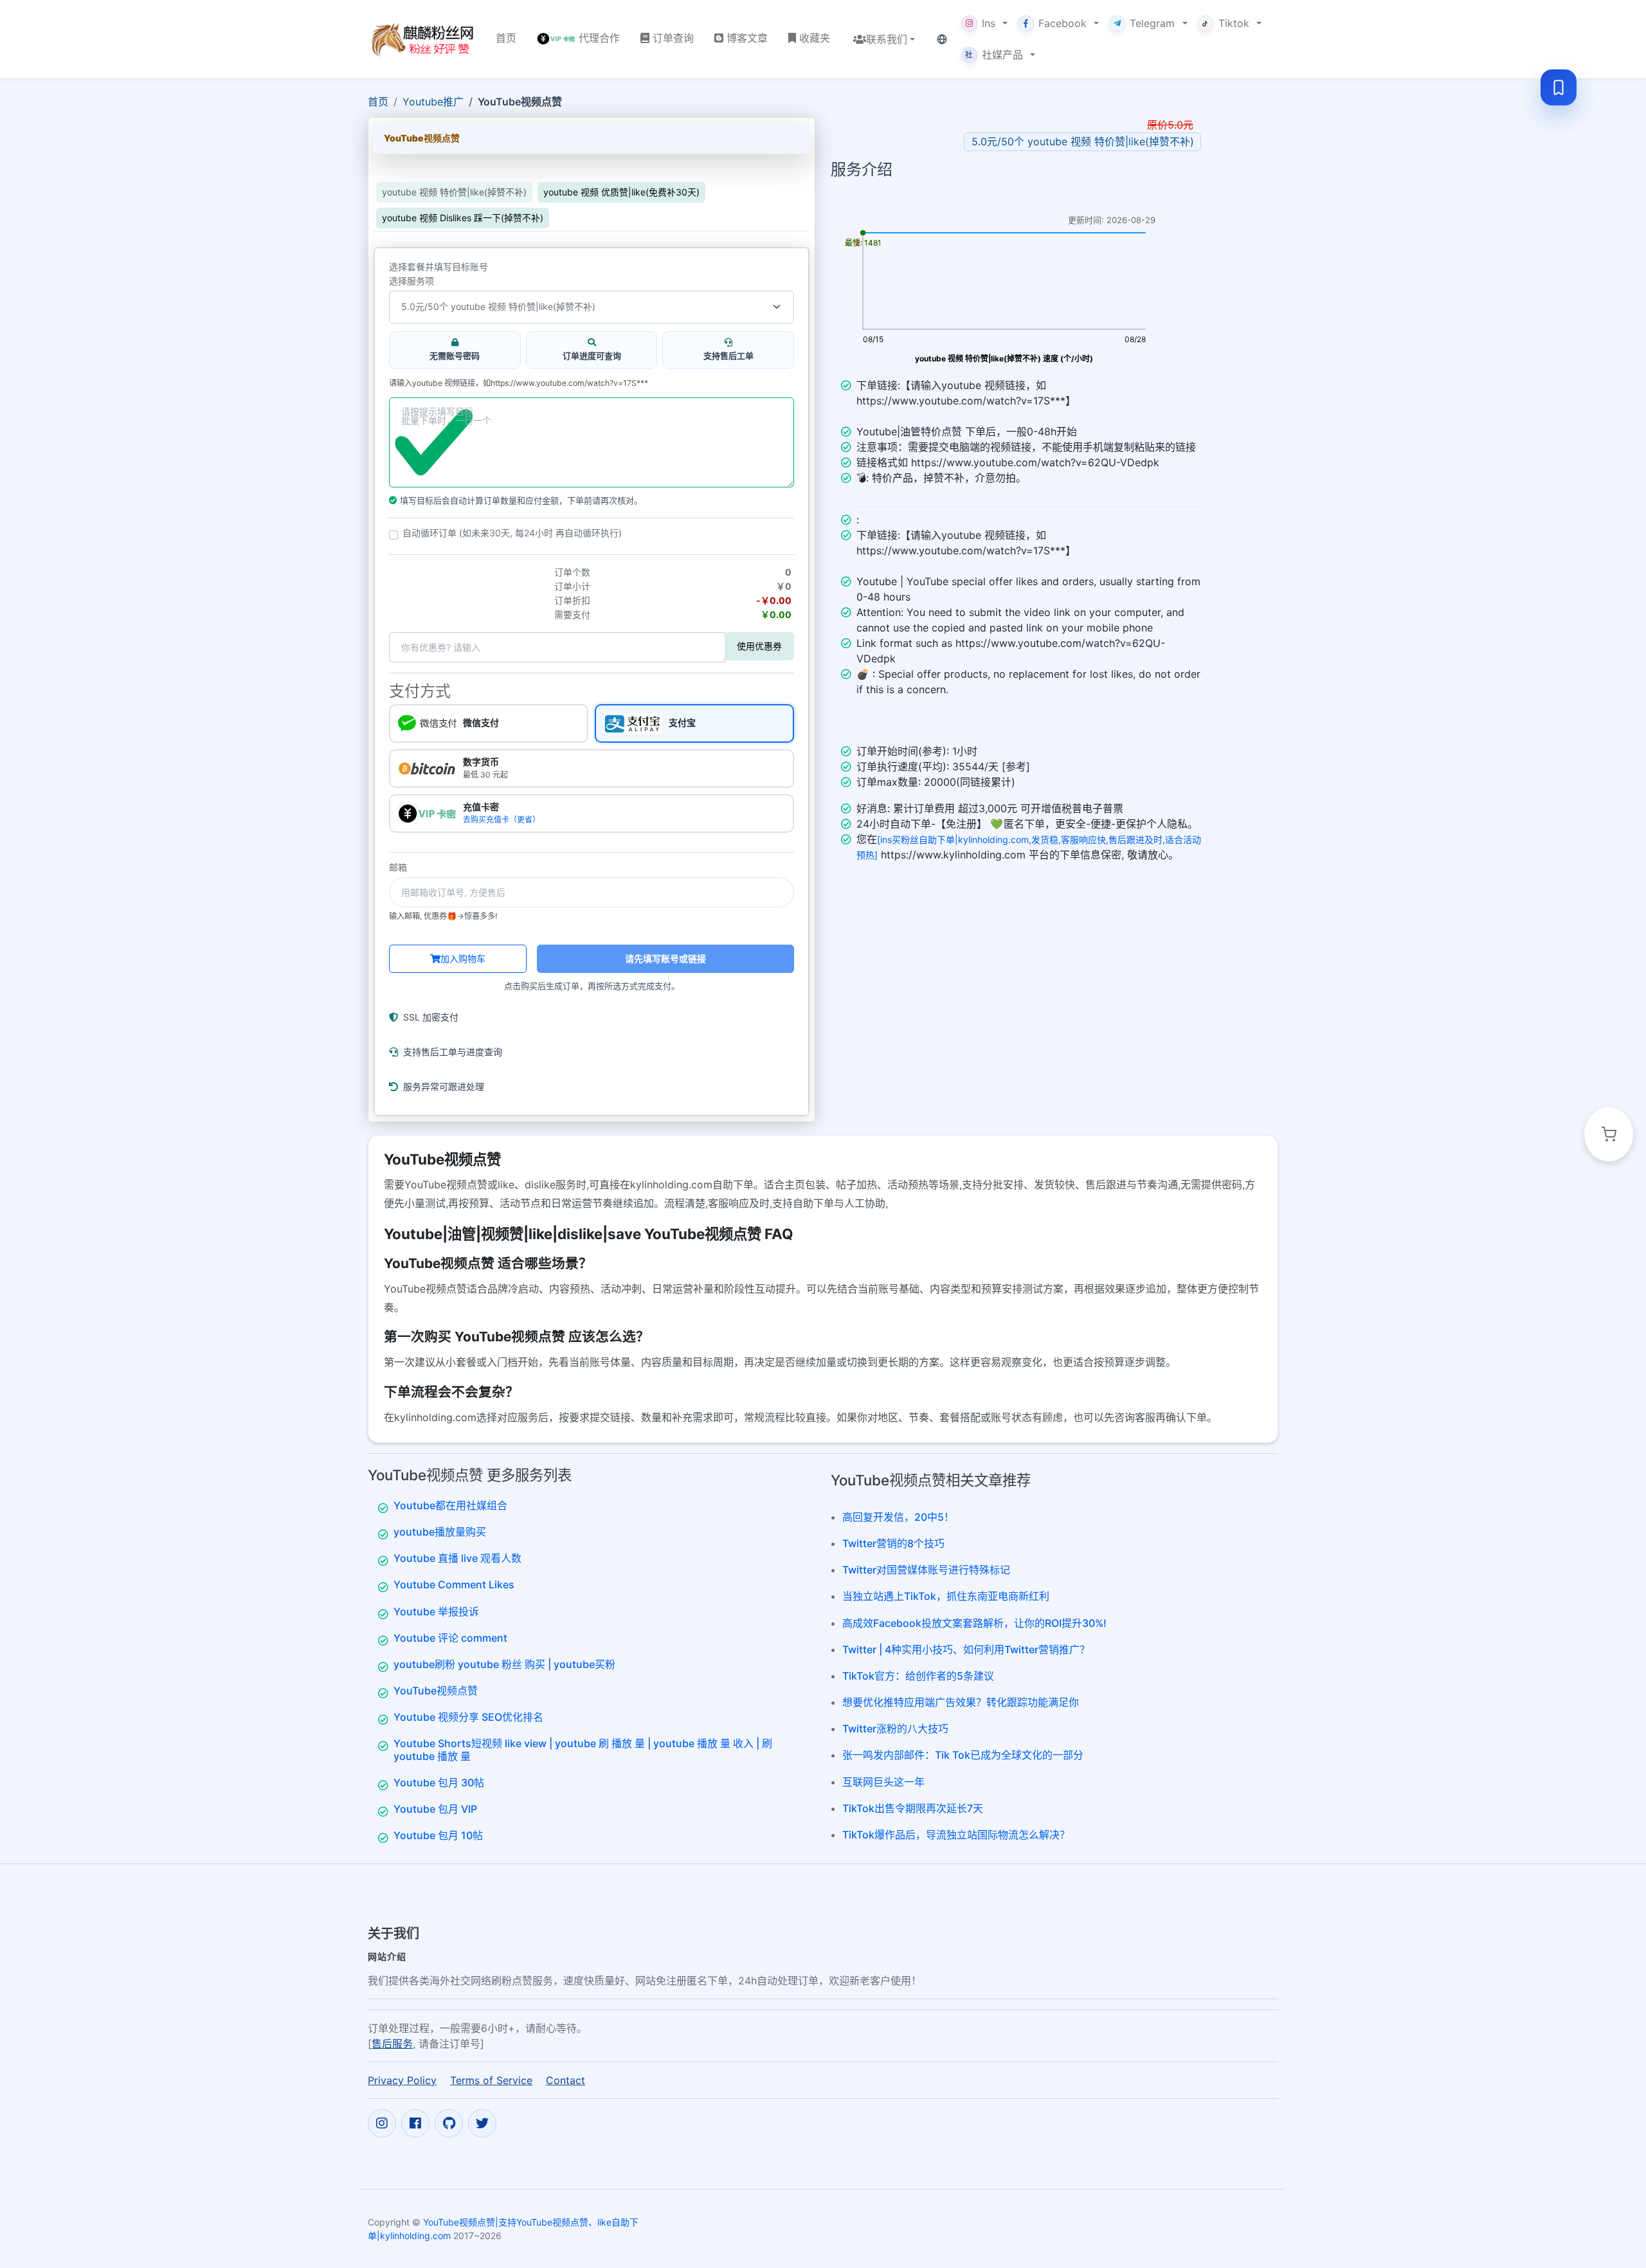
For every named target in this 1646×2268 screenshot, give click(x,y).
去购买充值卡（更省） (502, 820)
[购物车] (1609, 1134)
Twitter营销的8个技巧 (893, 1543)
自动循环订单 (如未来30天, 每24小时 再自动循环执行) (512, 533)
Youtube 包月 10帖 (438, 1835)
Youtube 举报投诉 (436, 1611)
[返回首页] (421, 39)
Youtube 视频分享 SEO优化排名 (468, 1717)
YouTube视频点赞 (436, 1691)
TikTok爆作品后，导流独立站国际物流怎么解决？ (956, 1835)
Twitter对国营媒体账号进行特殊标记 (926, 1570)
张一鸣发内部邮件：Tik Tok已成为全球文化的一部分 (963, 1755)
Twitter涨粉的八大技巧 (895, 1728)
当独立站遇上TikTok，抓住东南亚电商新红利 (946, 1596)
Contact (565, 2080)
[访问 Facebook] (415, 2123)
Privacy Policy (402, 2080)
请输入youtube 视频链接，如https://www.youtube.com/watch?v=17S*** (519, 383)
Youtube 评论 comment (450, 1638)
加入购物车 (463, 958)
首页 (378, 102)
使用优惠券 (759, 646)
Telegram (1152, 23)
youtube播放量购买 (440, 1532)
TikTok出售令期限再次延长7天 (913, 1808)
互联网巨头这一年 (883, 1782)
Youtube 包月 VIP (435, 1809)
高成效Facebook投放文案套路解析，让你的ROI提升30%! (974, 1623)
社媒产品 (994, 55)
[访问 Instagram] (382, 2123)
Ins (989, 23)
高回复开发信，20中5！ (898, 1517)
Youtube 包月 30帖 (439, 1783)
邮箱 (398, 867)
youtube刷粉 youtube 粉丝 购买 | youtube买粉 (504, 1664)
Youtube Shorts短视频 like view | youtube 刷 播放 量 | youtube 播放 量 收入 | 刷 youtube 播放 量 (583, 1749)
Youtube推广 (433, 102)
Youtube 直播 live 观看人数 (457, 1558)
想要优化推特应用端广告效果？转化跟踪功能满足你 (961, 1702)
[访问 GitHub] (449, 2123)
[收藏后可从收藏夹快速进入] (1559, 87)
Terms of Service (491, 2080)
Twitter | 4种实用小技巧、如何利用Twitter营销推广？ (966, 1649)
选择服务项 (411, 281)
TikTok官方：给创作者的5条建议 (918, 1676)
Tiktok (1234, 23)
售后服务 (392, 2044)
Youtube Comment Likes (454, 1584)
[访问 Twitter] (482, 2123)
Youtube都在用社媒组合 (450, 1505)
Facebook (1063, 23)
